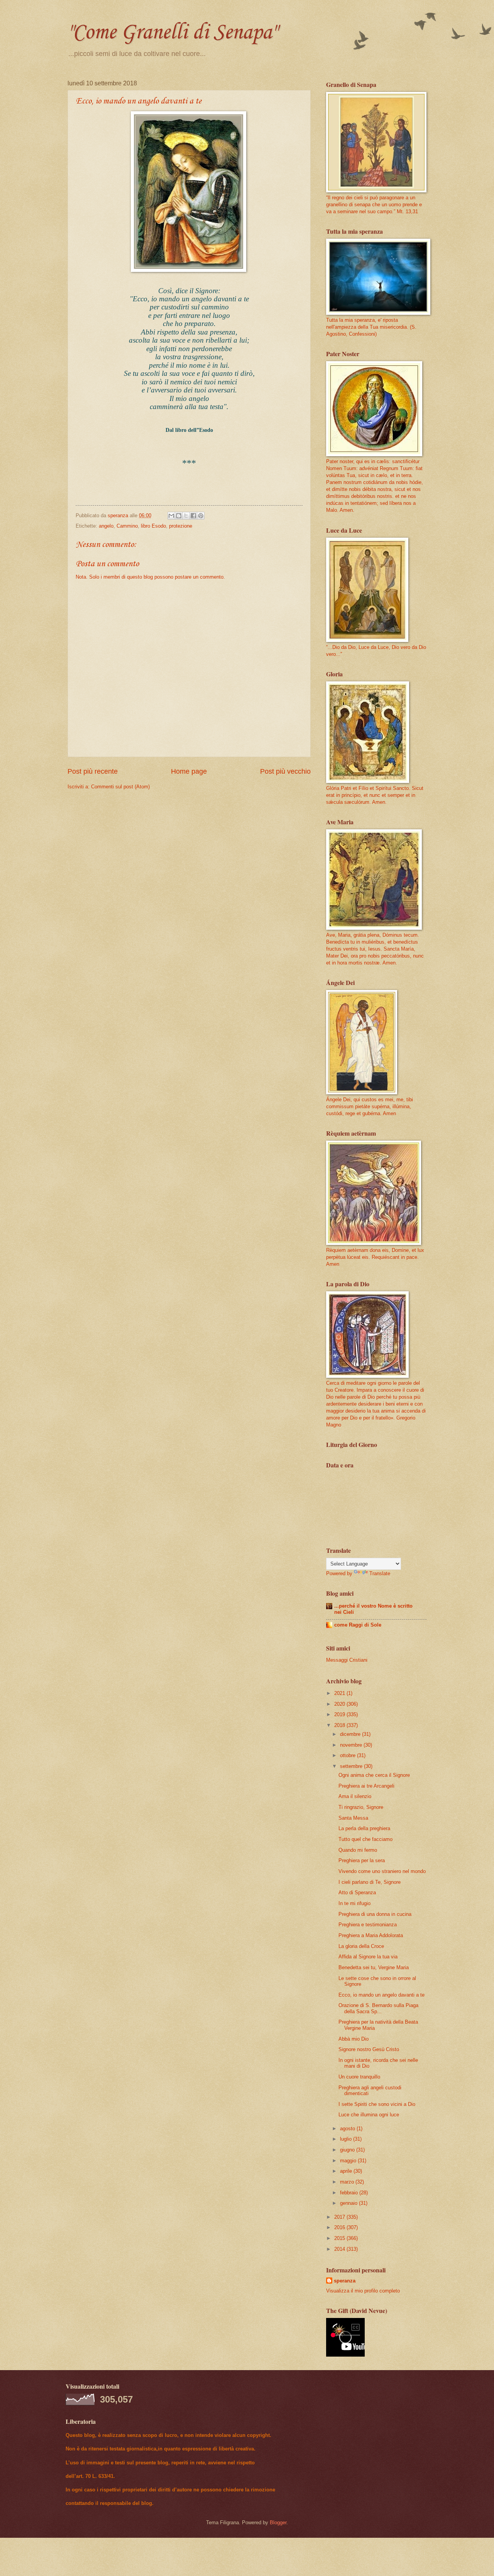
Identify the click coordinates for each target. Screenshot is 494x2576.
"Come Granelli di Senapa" (172, 33)
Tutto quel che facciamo (365, 1839)
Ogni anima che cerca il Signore (374, 1775)
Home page (189, 771)
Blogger (278, 2523)
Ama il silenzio (355, 1796)
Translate (380, 1573)
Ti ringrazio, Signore (361, 1807)
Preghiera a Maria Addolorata (371, 1935)
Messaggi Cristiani (347, 1660)
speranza (345, 2281)
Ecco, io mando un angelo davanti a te (381, 1995)
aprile (347, 2171)
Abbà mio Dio (354, 2039)
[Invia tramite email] (171, 516)
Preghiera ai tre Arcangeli (366, 1786)
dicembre (351, 1734)
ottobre (349, 1755)
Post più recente (93, 771)
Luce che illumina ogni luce (369, 2115)
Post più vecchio (285, 771)
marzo (348, 2182)
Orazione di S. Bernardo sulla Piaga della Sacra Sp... (378, 2008)
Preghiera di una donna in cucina (375, 1914)
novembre (352, 1745)
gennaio (349, 2203)
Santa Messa (353, 1818)
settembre (352, 1766)
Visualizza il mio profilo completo (363, 2291)
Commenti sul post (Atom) (120, 787)
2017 (340, 2217)
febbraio (350, 2193)
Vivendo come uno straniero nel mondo (382, 1871)
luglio (347, 2139)
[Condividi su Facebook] (193, 516)
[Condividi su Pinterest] (201, 516)
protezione (181, 526)
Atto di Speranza (357, 1893)
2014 (340, 2249)
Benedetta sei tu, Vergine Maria (374, 1967)
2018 (340, 1725)
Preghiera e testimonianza (368, 1925)
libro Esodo (153, 526)
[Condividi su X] (186, 516)
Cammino (127, 526)
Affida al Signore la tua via (368, 1957)
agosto (348, 2129)
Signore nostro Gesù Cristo (369, 2049)
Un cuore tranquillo (359, 2077)
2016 (340, 2227)
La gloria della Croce (361, 1946)
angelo (106, 526)
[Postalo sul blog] (179, 516)
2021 (340, 1693)
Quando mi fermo (358, 1850)
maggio (349, 2161)
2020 (340, 1704)
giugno (348, 2150)
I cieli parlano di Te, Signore (370, 1882)
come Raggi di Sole (358, 1625)
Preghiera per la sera (362, 1860)
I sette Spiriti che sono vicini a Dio (377, 2104)
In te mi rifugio (354, 1903)
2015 (340, 2238)
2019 (340, 1714)
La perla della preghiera (364, 1828)
